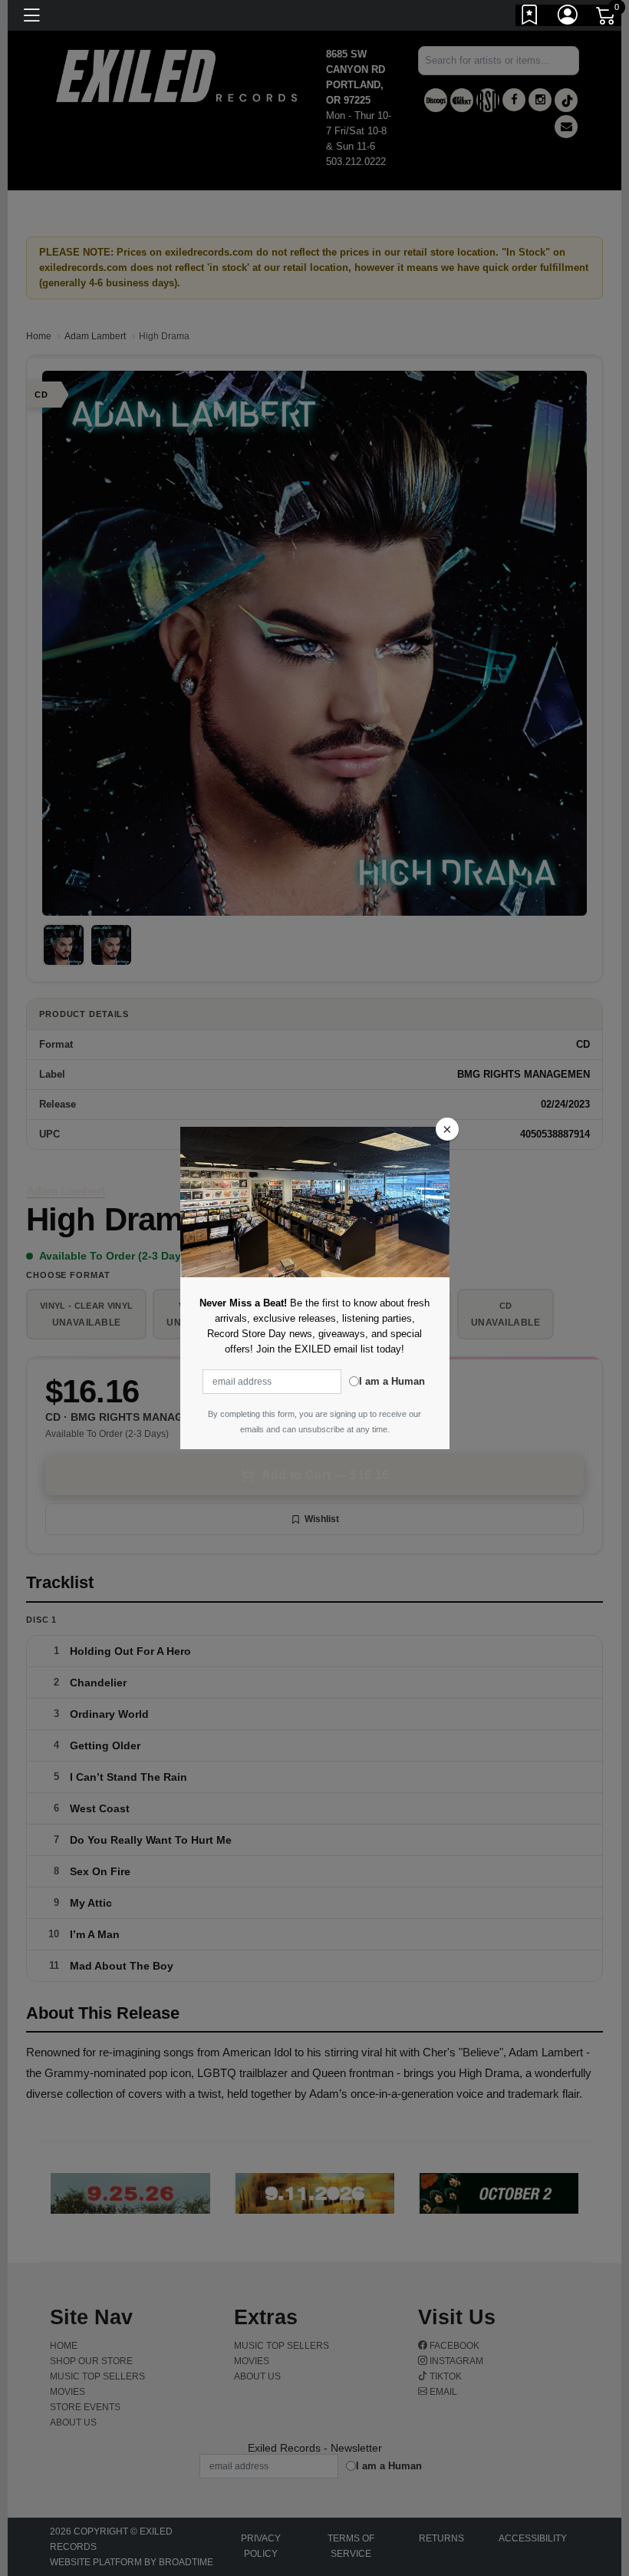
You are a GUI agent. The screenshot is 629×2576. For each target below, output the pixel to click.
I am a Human (392, 1381)
